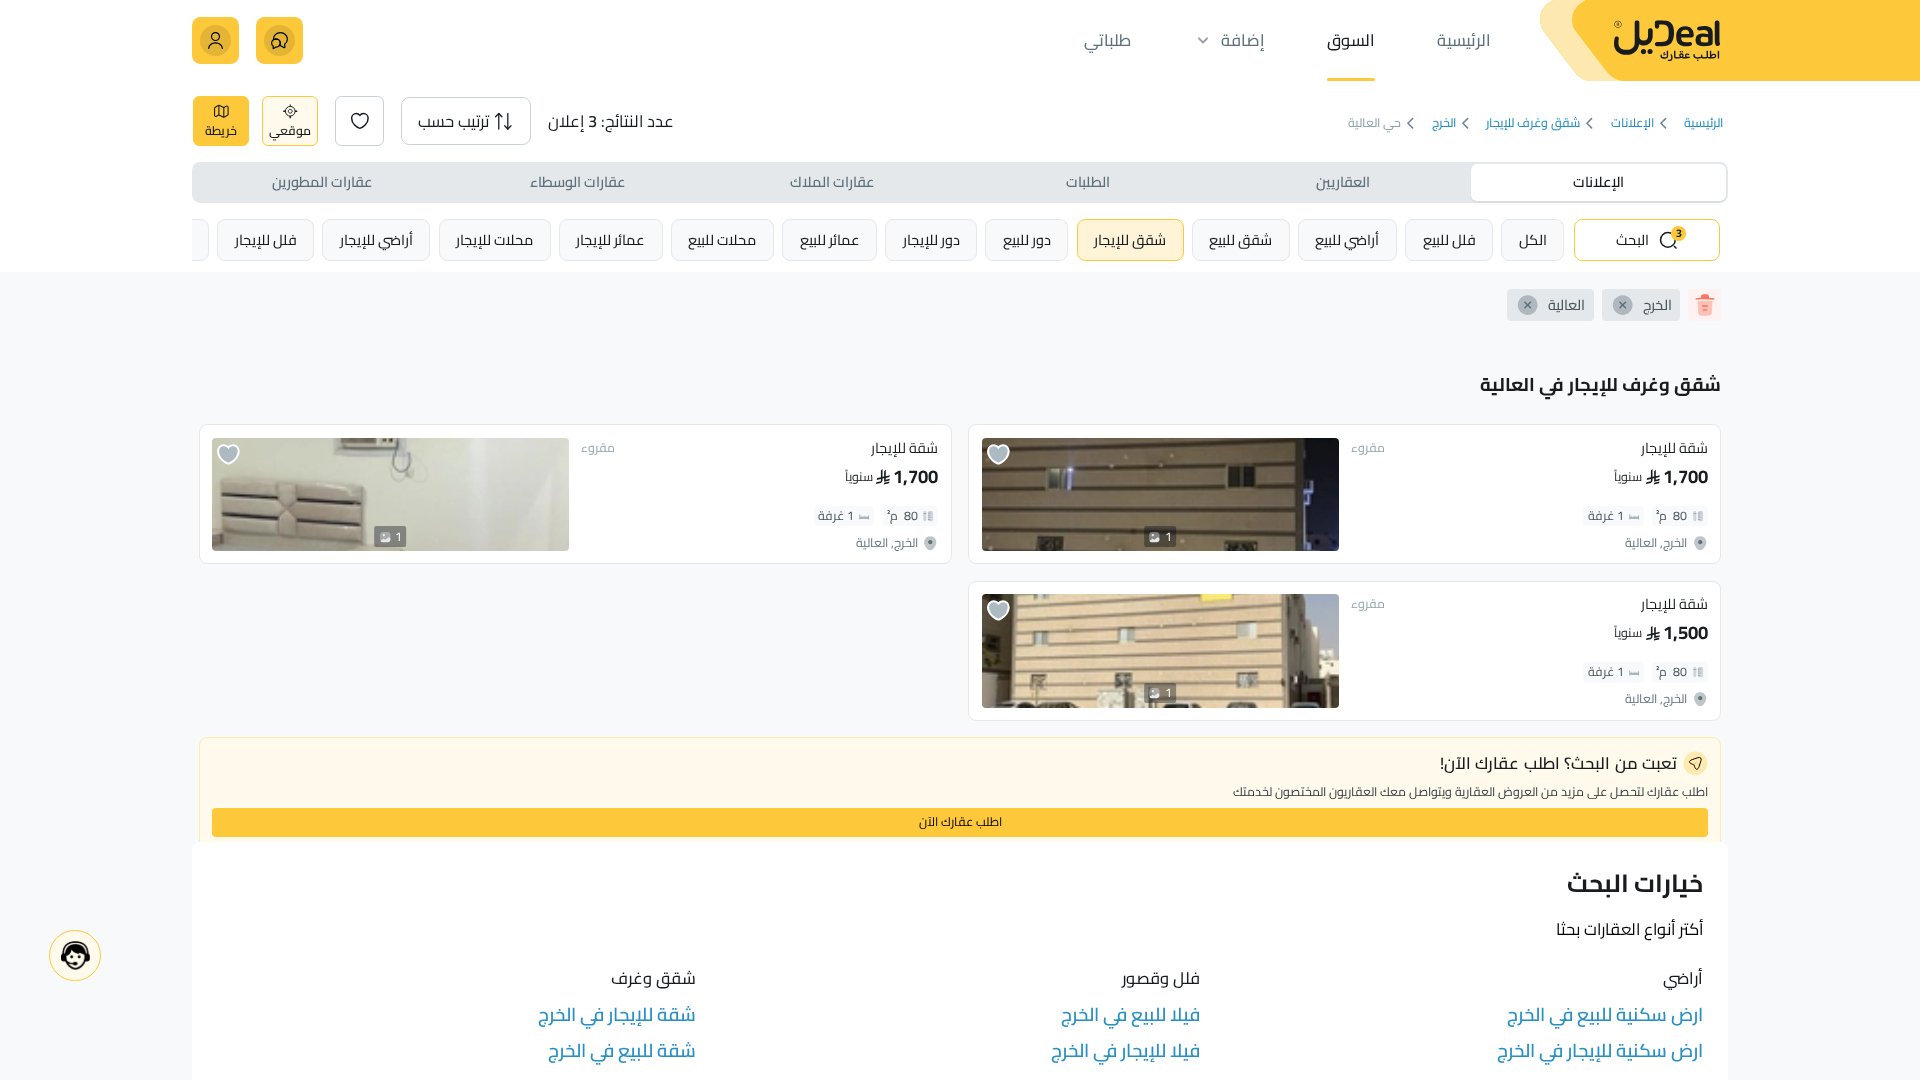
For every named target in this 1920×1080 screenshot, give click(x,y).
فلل (1449, 239)
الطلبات (1088, 181)
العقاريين (1343, 181)
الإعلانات (1632, 123)
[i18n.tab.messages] (279, 40)
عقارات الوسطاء (577, 181)
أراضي (1347, 239)
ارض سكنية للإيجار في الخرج (1600, 1050)
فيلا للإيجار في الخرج (1125, 1050)
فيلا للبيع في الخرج (1130, 1014)
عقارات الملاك (832, 181)
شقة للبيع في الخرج (622, 1050)
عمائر (830, 239)
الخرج (1444, 123)
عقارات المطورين (322, 181)
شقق (1240, 239)
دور (1027, 239)
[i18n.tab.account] (215, 40)
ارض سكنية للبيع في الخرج (1605, 1014)
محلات (722, 239)
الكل (1533, 239)
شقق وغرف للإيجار (1533, 123)
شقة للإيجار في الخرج (617, 1014)
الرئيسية (1703, 123)
